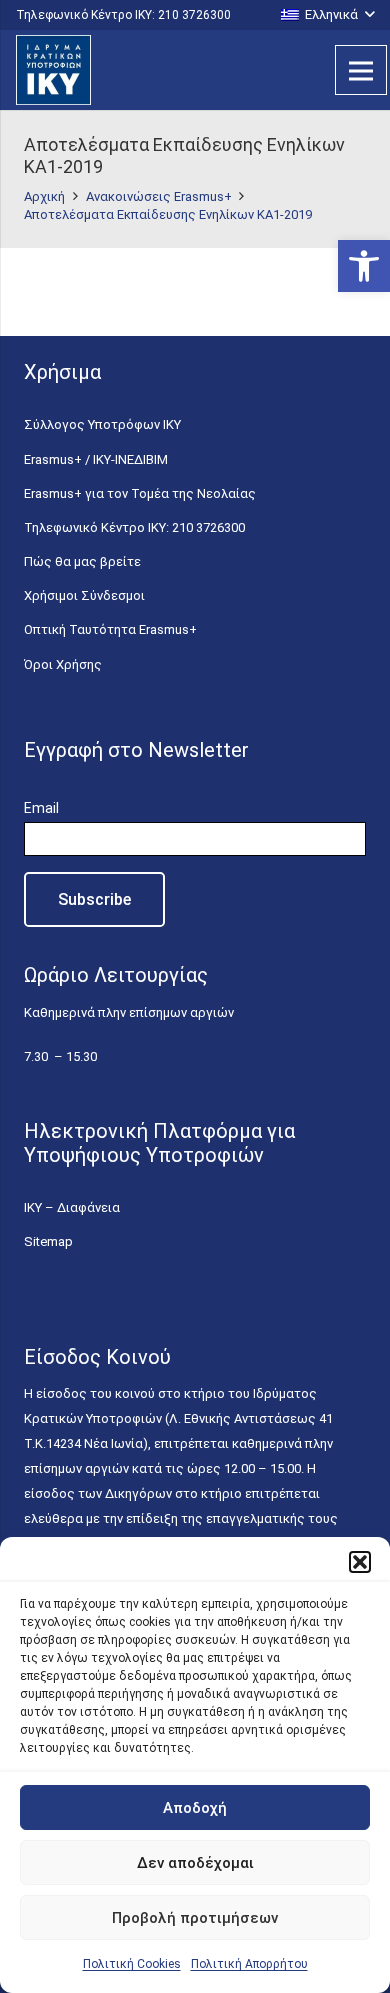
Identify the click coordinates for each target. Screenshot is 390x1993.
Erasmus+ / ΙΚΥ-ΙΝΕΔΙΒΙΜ (96, 459)
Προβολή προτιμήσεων (195, 1918)
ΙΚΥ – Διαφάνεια (72, 1207)
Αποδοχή (195, 1808)
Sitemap (48, 1241)
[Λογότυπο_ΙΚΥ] (53, 70)
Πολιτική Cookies (132, 1964)
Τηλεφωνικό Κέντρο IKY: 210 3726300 (134, 527)
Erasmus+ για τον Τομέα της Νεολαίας (140, 493)
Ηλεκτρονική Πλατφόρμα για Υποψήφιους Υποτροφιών (159, 1143)
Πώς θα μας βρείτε (82, 561)
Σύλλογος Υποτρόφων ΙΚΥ (102, 424)
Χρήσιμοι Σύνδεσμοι (84, 595)
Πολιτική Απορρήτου (249, 1964)
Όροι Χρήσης (63, 664)
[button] (364, 266)
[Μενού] (361, 70)
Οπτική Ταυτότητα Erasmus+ (110, 629)
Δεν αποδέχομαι (195, 1863)
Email (41, 808)
